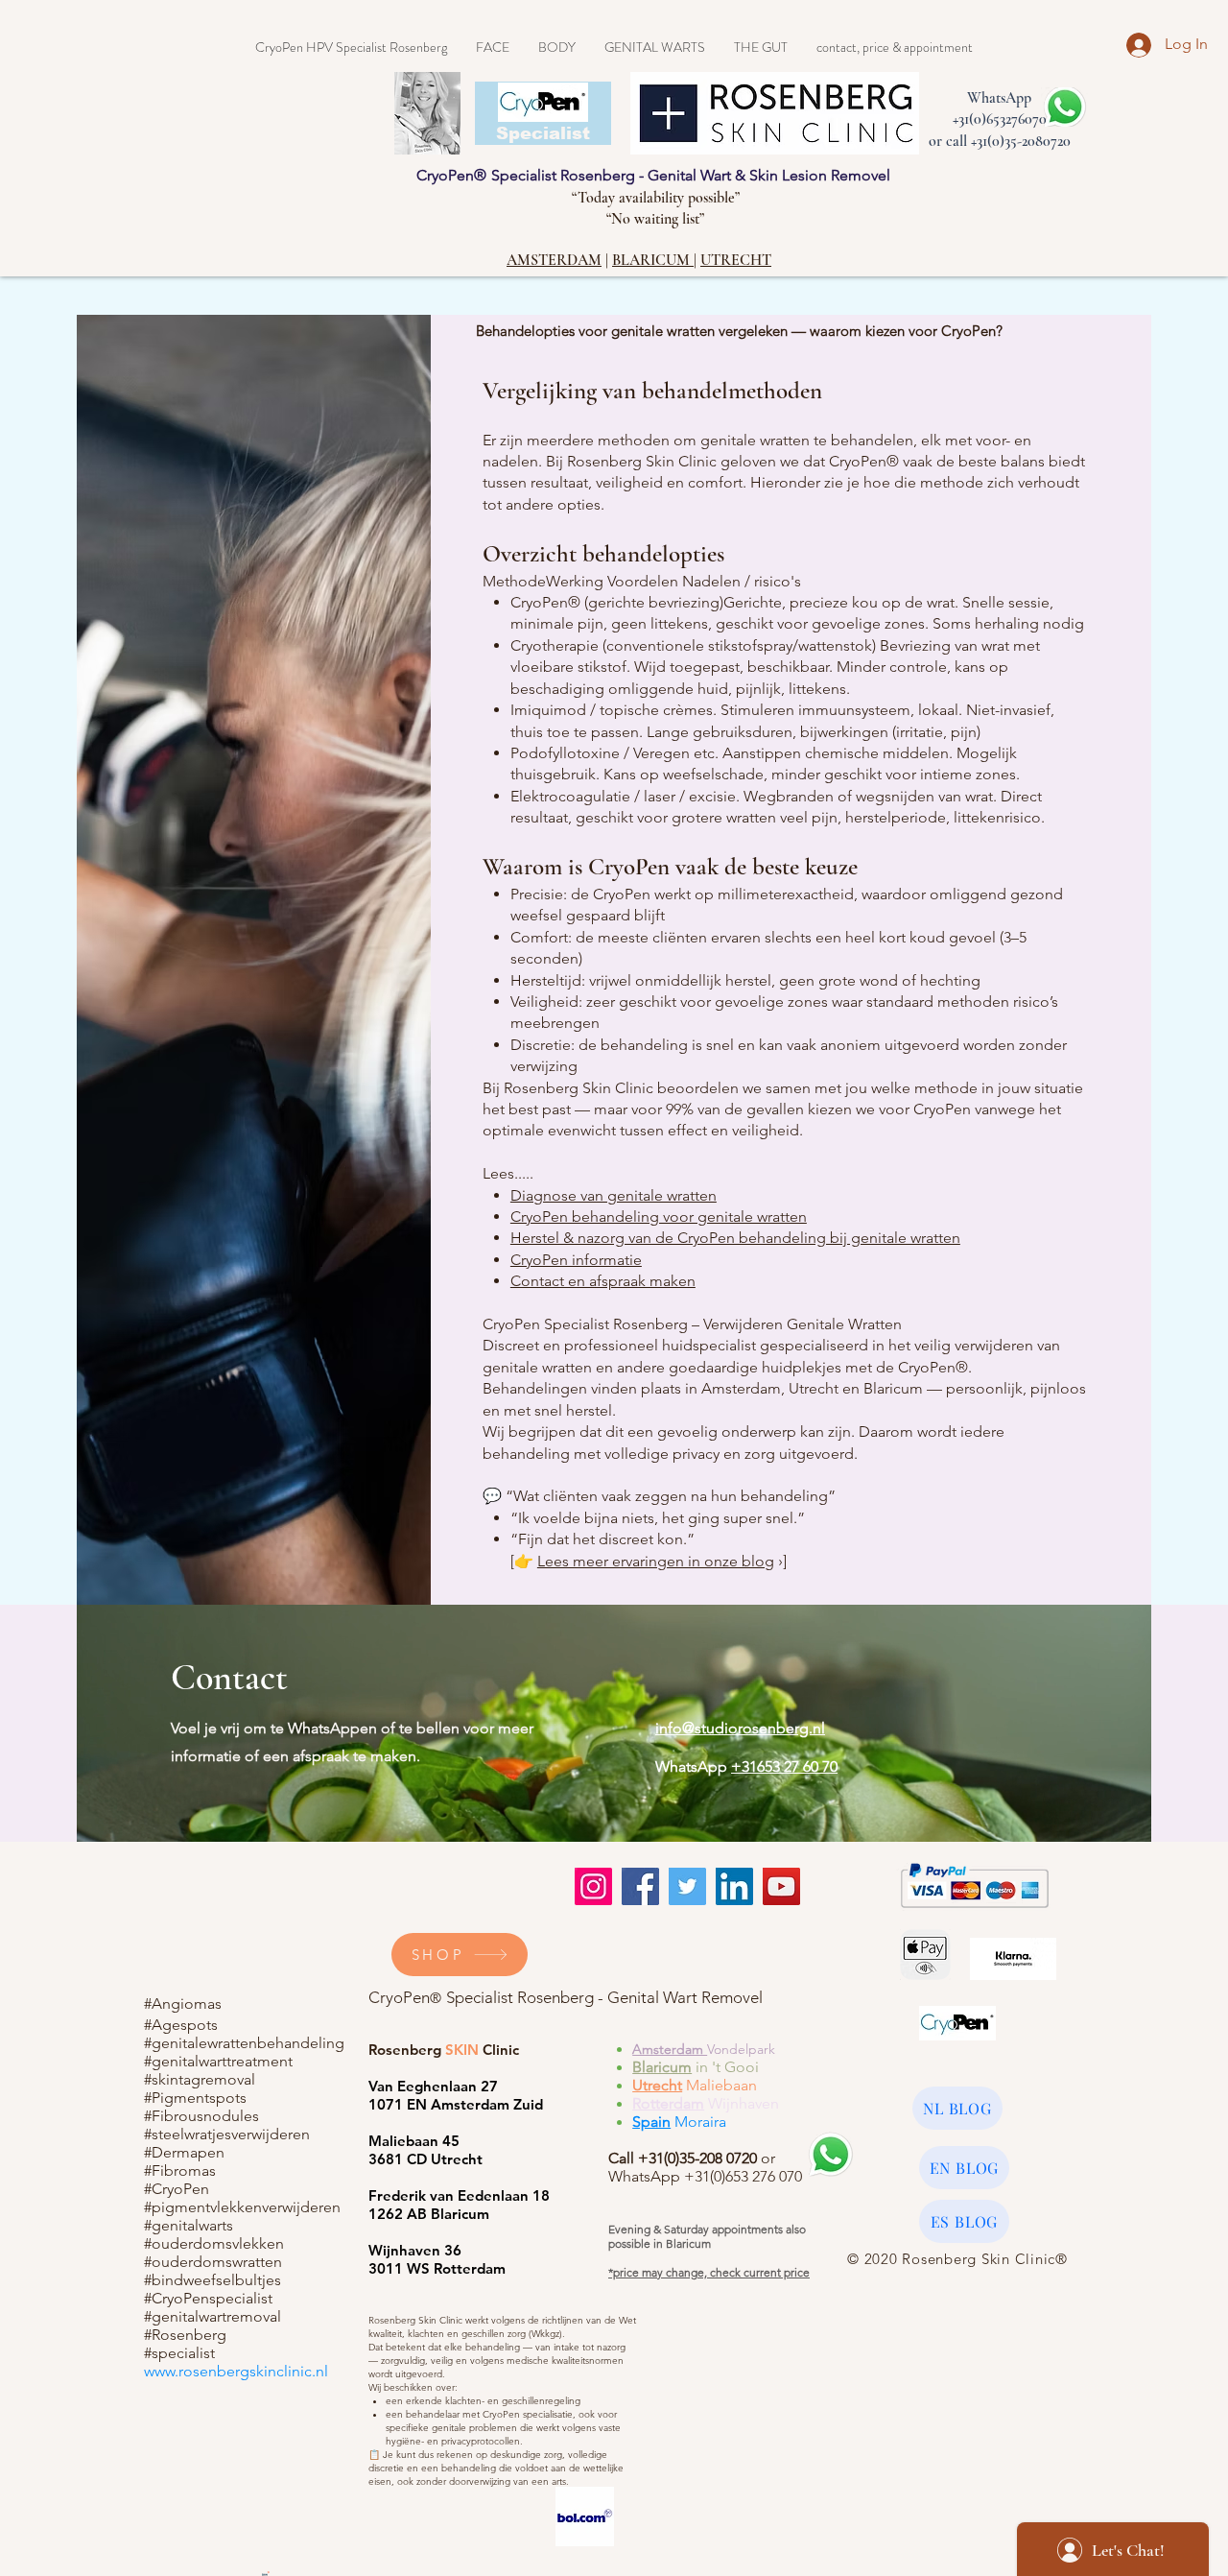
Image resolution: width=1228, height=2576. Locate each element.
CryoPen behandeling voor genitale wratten (659, 1216)
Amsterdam (670, 2049)
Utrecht (657, 2085)
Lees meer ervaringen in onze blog (656, 1561)
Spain (651, 2122)
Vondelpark (741, 2049)
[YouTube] (781, 1886)
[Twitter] (687, 1886)
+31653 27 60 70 (784, 1766)
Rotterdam (668, 2103)
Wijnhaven (742, 2103)
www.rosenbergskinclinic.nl (236, 2371)
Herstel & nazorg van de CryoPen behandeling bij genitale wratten (735, 1238)
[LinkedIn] (734, 1886)
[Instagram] (593, 1886)
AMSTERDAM (554, 260)
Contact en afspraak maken (603, 1281)
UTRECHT (736, 260)
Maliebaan (720, 2085)
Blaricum (662, 2067)
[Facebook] (640, 1886)
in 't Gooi (727, 2067)
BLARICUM (653, 260)
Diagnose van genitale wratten (614, 1195)
